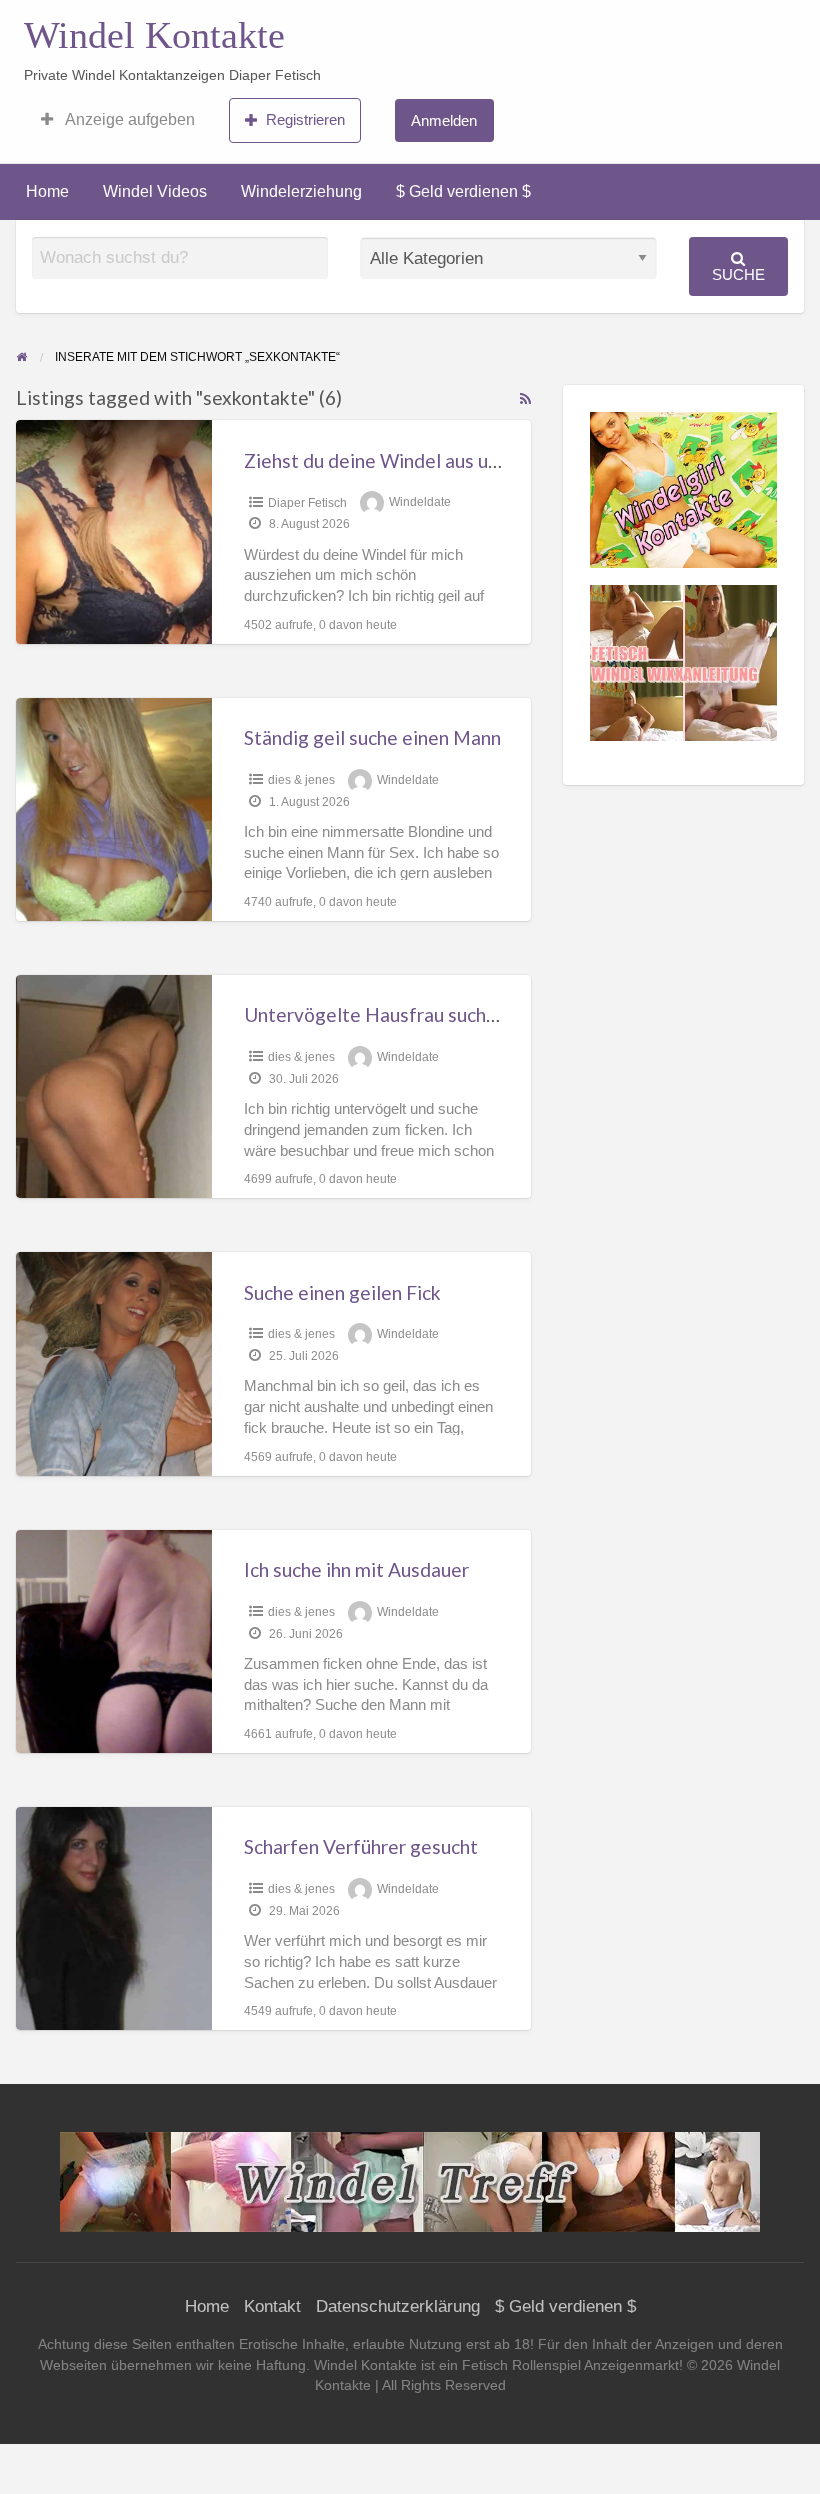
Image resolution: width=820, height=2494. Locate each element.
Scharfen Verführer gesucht (361, 1846)
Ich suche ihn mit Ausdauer (356, 1569)
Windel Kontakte (154, 35)
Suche (738, 274)
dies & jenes (301, 780)
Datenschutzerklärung (398, 2306)
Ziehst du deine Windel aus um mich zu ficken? (438, 460)
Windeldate (420, 503)
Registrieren (305, 119)
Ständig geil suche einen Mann (372, 737)
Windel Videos (155, 191)
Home (47, 191)
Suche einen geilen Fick (342, 1292)
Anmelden (444, 120)
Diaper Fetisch (307, 503)
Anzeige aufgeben (128, 119)
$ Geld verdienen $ (463, 191)
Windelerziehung (301, 191)
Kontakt (272, 2306)
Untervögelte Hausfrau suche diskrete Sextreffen (457, 1014)
